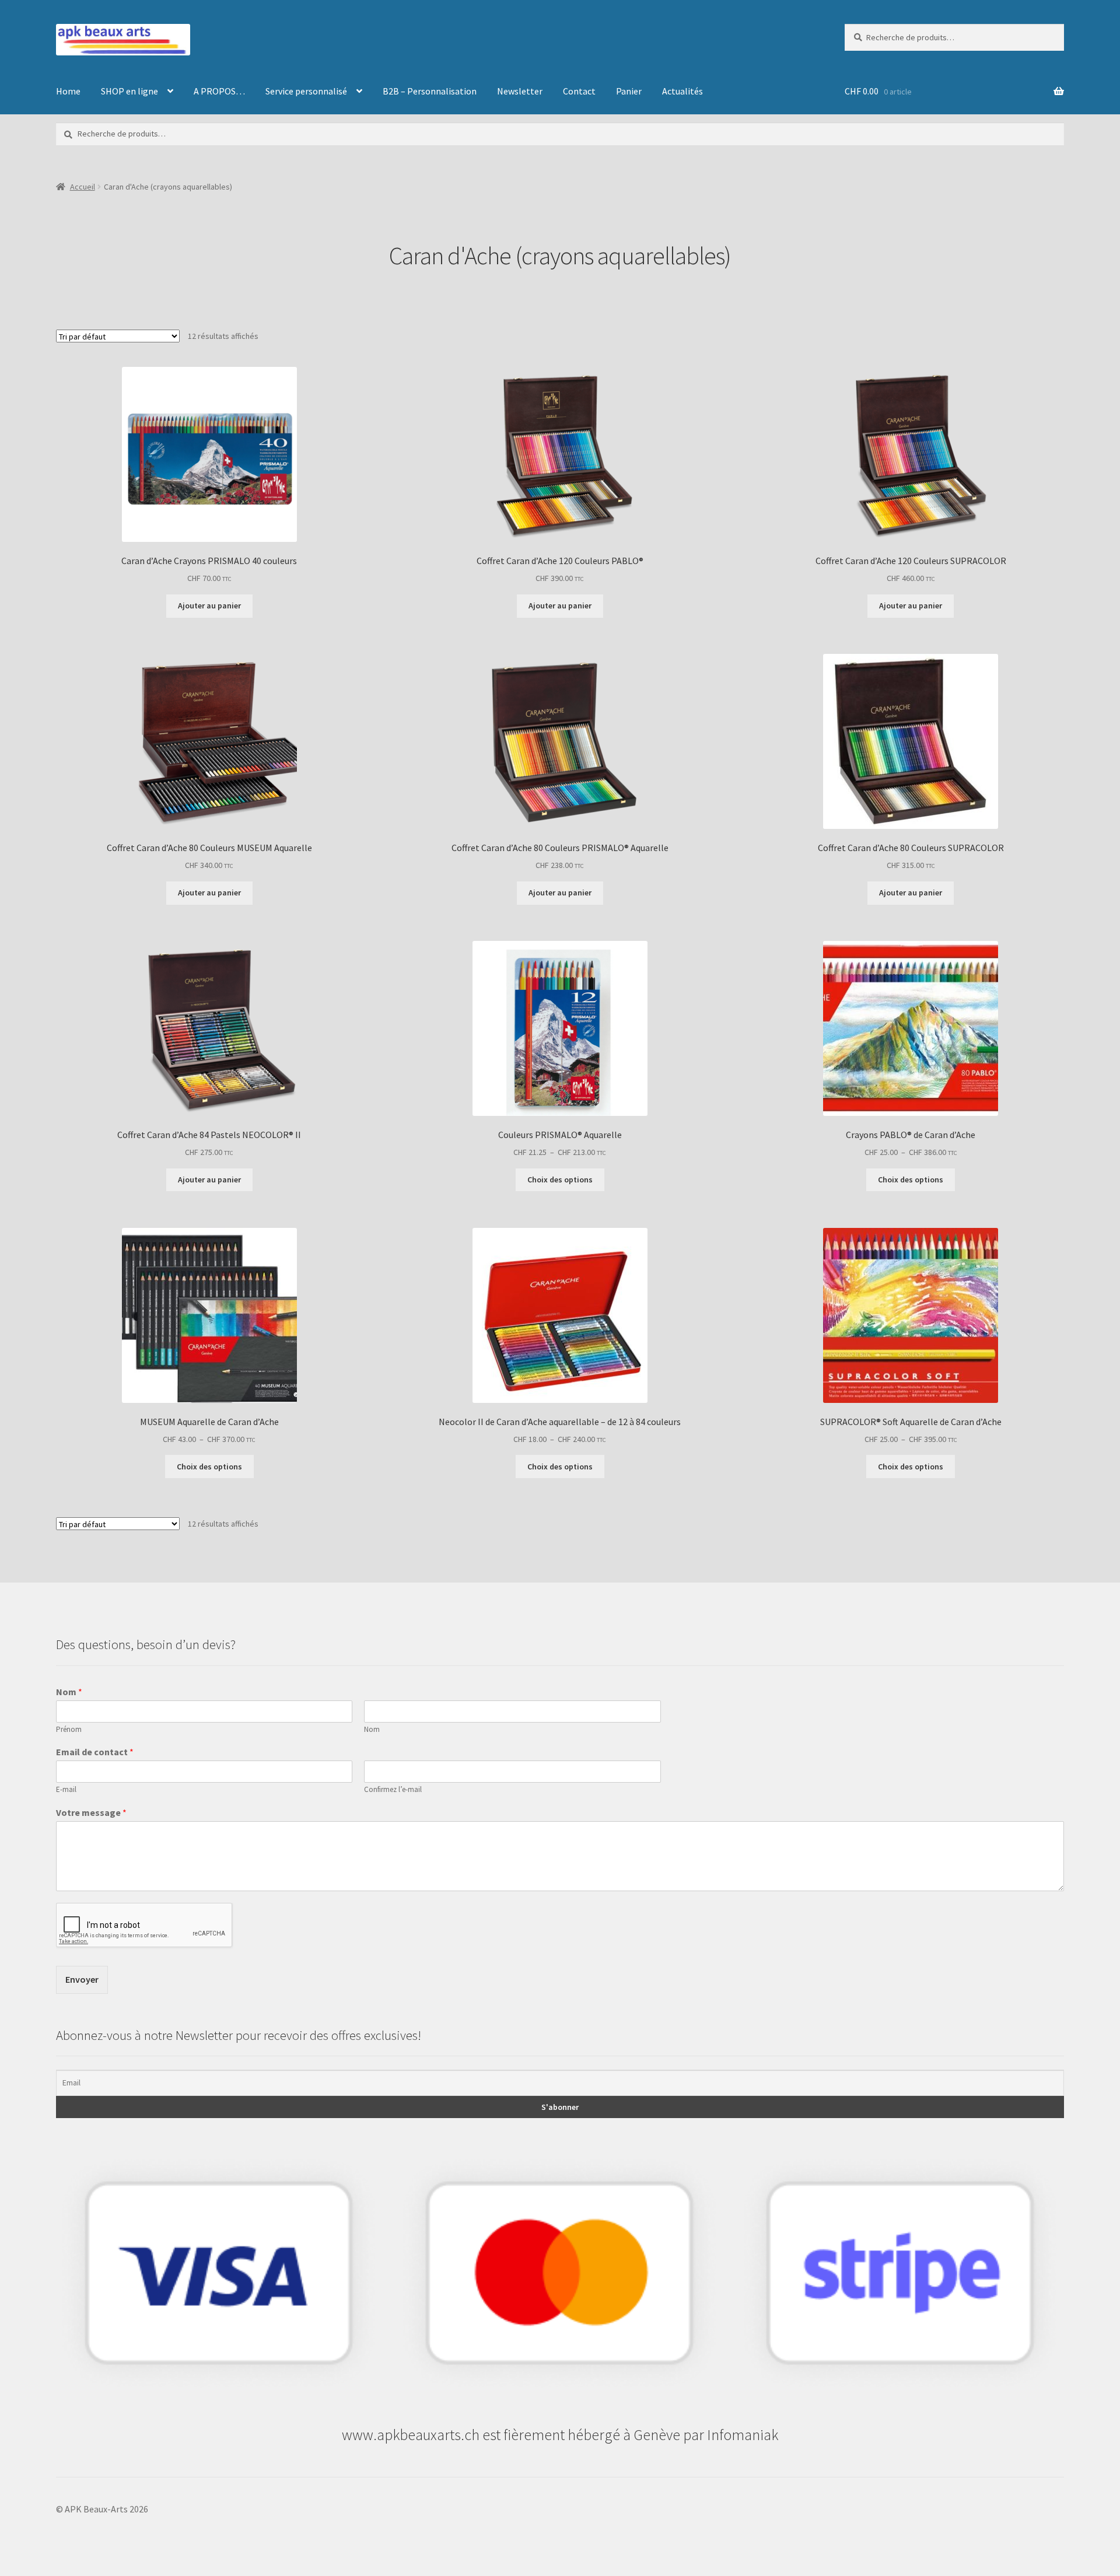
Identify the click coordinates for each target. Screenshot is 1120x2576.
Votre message (91, 1812)
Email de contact (95, 1752)
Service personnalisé (306, 91)
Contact (579, 91)
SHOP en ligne (129, 91)
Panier (629, 91)
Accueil (83, 187)
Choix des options (560, 1179)
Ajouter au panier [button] (209, 605)
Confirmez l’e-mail (393, 1790)
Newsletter (520, 91)
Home (68, 91)
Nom (69, 1692)
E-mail (66, 1790)
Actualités (682, 91)
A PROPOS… (219, 91)
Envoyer (82, 1979)
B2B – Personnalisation (430, 91)
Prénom (69, 1730)
